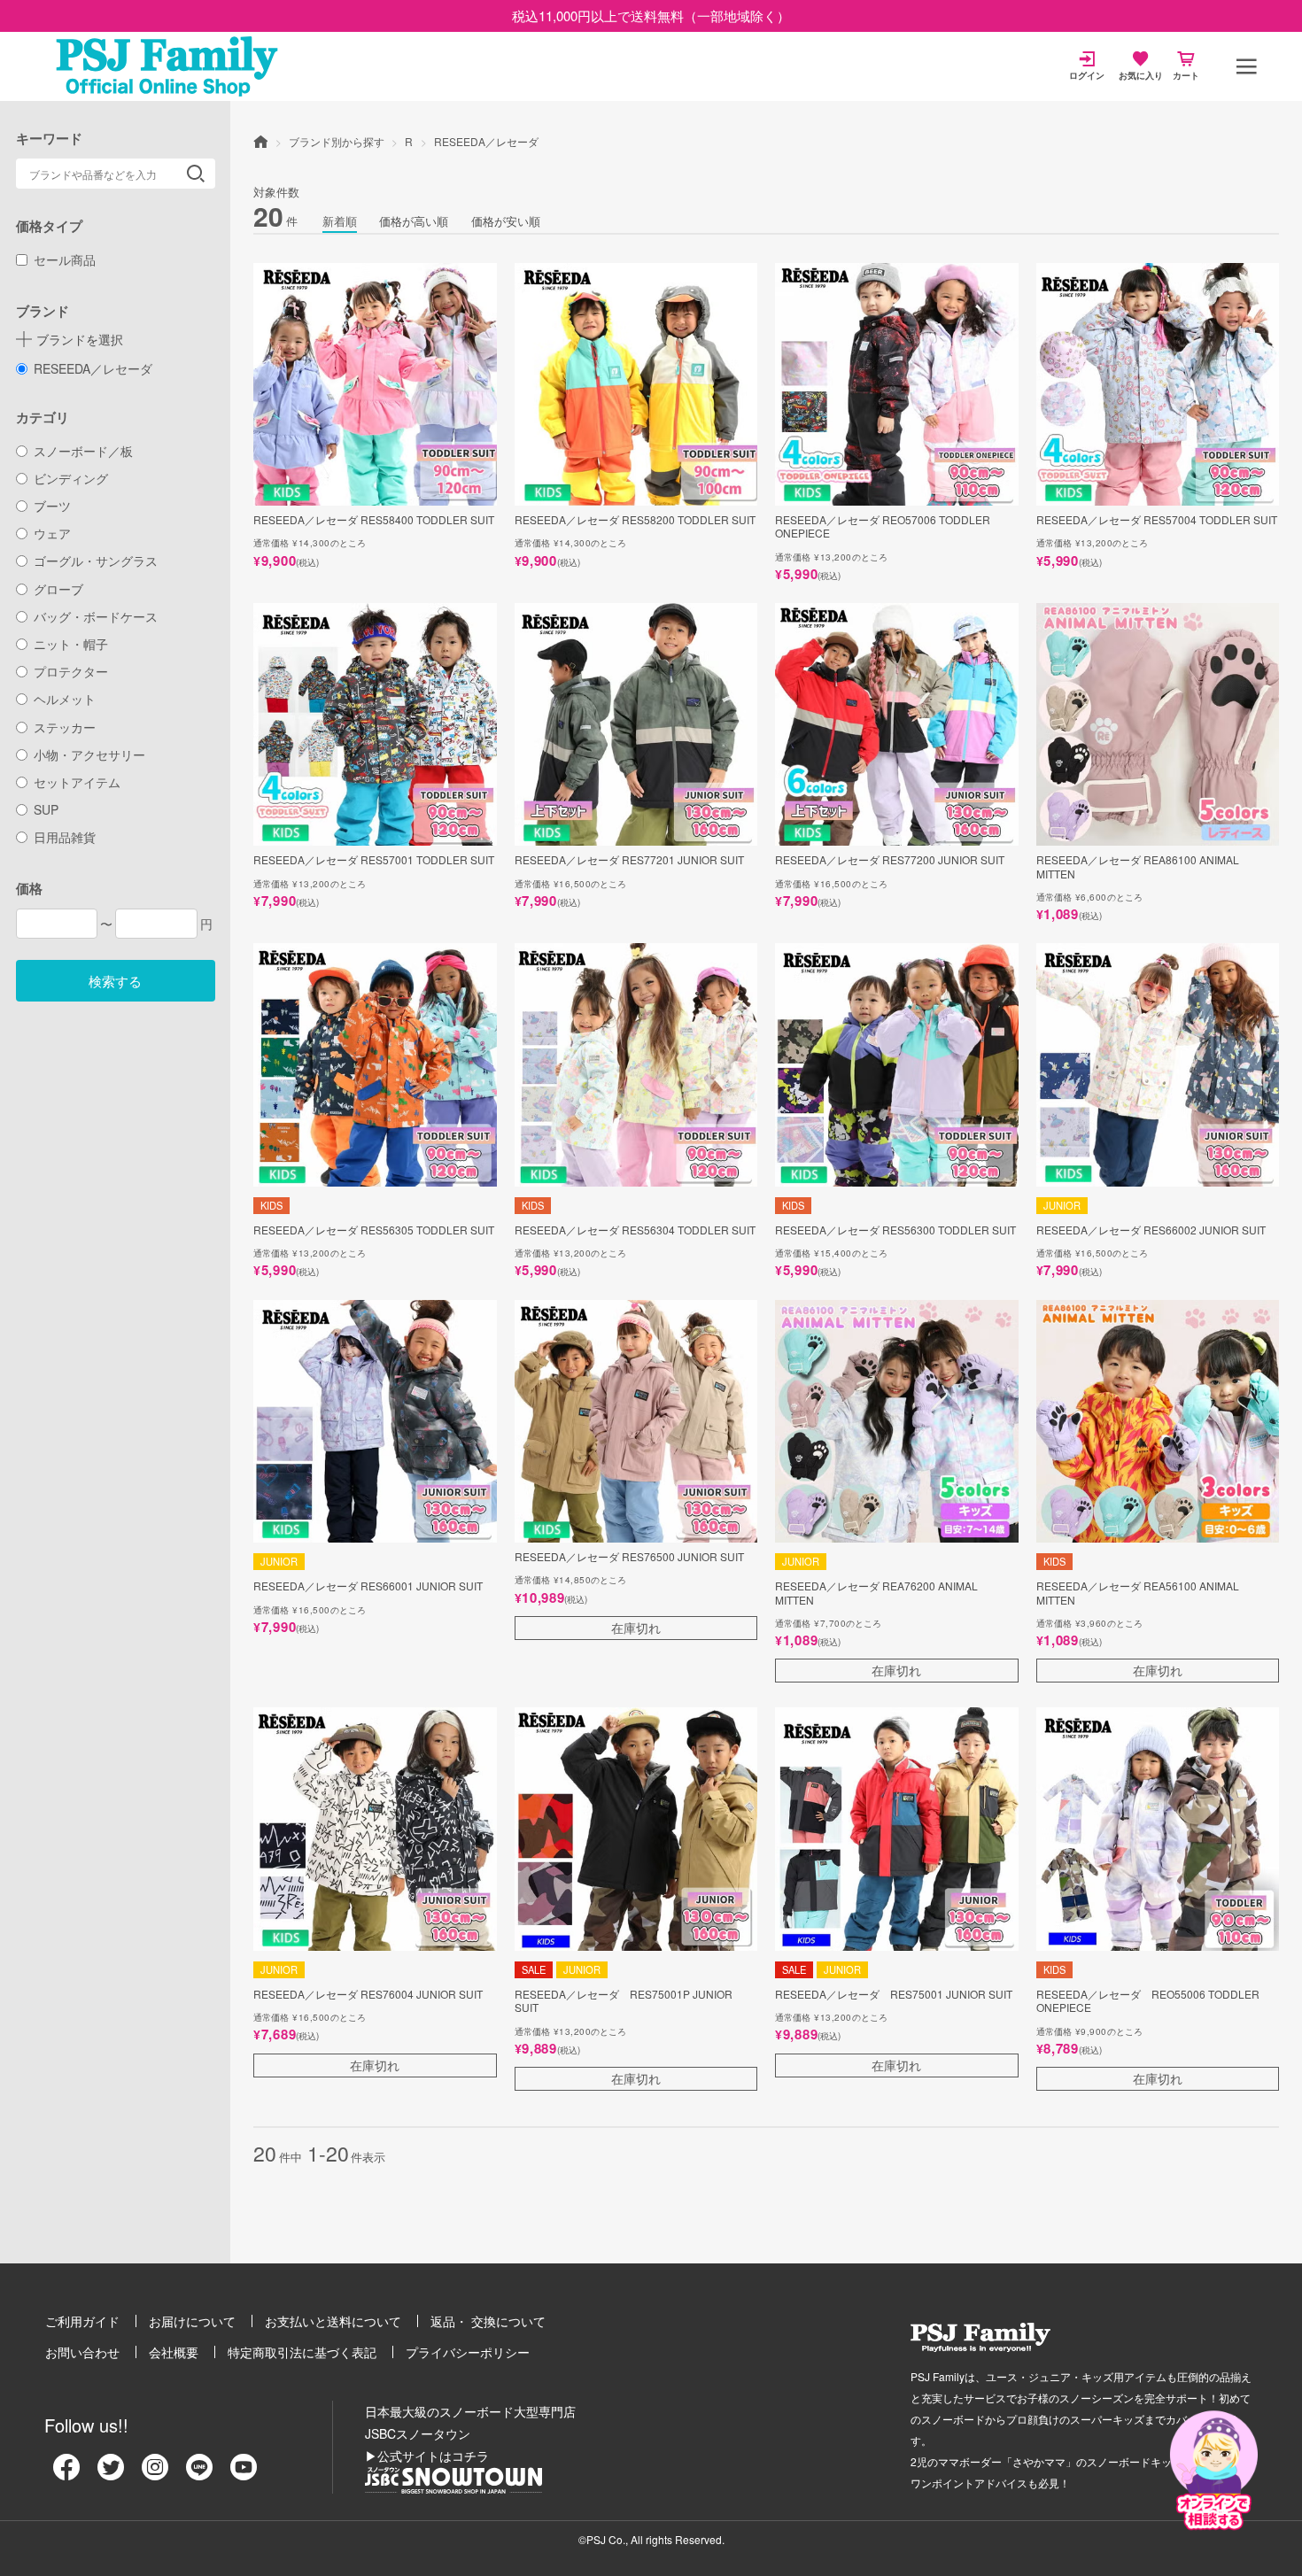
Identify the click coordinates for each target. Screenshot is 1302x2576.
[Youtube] (244, 2473)
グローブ (58, 589)
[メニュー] (1246, 66)
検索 (196, 174)
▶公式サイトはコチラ (427, 2456)
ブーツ (52, 506)
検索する (115, 981)
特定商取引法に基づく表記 (302, 2352)
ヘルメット (65, 699)
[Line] (199, 2473)
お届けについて (192, 2321)
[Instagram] (155, 2473)
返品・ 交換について (488, 2321)
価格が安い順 (506, 221)
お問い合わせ (82, 2352)
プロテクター (71, 671)
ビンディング (71, 478)
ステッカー (65, 727)
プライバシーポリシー (468, 2352)
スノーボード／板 (83, 451)
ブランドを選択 (80, 339)
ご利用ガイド (82, 2321)
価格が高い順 (414, 221)
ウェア (52, 533)
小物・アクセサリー (89, 754)
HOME (260, 141)
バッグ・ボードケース (96, 616)
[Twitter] (111, 2473)
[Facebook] (66, 2473)
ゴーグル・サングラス (96, 561)
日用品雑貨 (65, 837)
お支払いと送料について (333, 2321)
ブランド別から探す (337, 141)
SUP (46, 809)
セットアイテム (77, 782)
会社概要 (174, 2352)
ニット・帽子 (71, 644)
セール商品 (65, 259)
